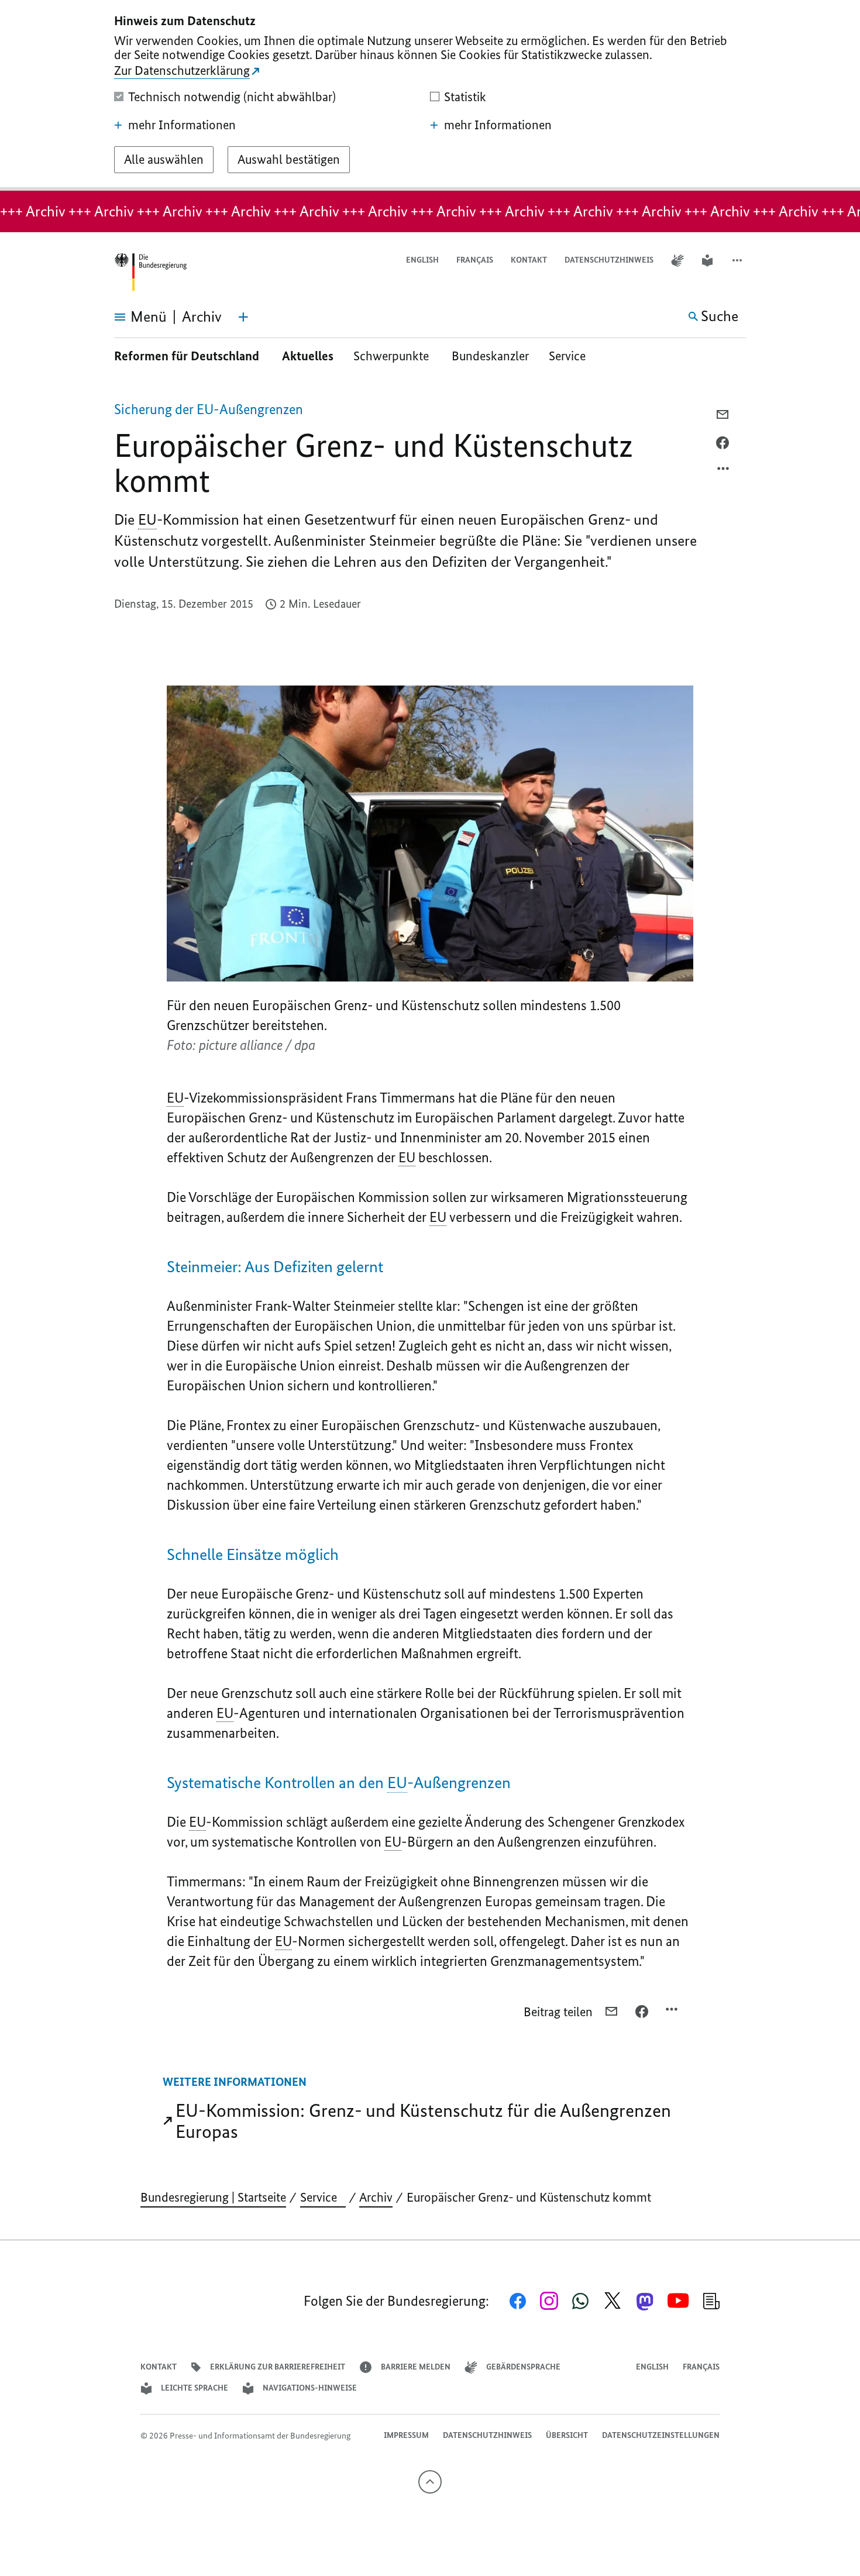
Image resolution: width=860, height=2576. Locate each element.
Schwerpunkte (393, 356)
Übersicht (567, 2435)
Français (475, 260)
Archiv (376, 2197)
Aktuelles (308, 356)
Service (572, 356)
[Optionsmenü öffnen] (724, 471)
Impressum (406, 2435)
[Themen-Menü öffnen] (243, 317)
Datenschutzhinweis (609, 260)
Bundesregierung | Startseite (213, 2197)
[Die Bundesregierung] (150, 272)
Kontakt (529, 260)
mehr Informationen (182, 125)
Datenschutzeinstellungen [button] (661, 2435)
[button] (738, 261)
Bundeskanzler (490, 356)
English (422, 260)
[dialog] (430, 95)
